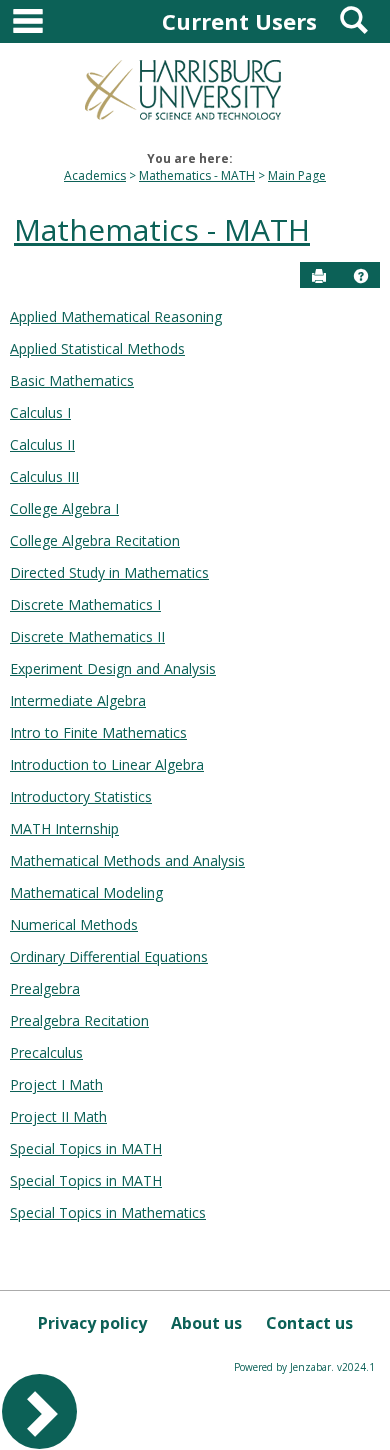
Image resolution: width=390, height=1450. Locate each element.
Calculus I (40, 412)
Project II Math (58, 1116)
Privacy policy (92, 1323)
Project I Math (56, 1084)
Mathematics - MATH (197, 175)
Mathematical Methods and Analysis (127, 860)
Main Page (297, 175)
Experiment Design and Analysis (113, 668)
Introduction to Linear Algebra (107, 764)
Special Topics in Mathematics (108, 1212)
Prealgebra (45, 988)
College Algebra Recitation (95, 540)
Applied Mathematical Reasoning (116, 316)
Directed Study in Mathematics (109, 572)
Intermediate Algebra (78, 700)
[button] (361, 276)
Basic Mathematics (72, 380)
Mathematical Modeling (86, 892)
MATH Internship (64, 828)
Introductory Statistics (81, 796)
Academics (95, 175)
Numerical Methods (74, 924)
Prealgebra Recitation (79, 1020)
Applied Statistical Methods (97, 348)
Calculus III (44, 476)
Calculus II (42, 444)
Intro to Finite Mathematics (98, 732)
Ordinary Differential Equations (109, 956)
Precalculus (46, 1052)
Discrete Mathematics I (85, 604)
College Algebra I (64, 508)
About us (206, 1323)
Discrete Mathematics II (87, 636)
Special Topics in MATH (86, 1148)
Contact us (309, 1323)
